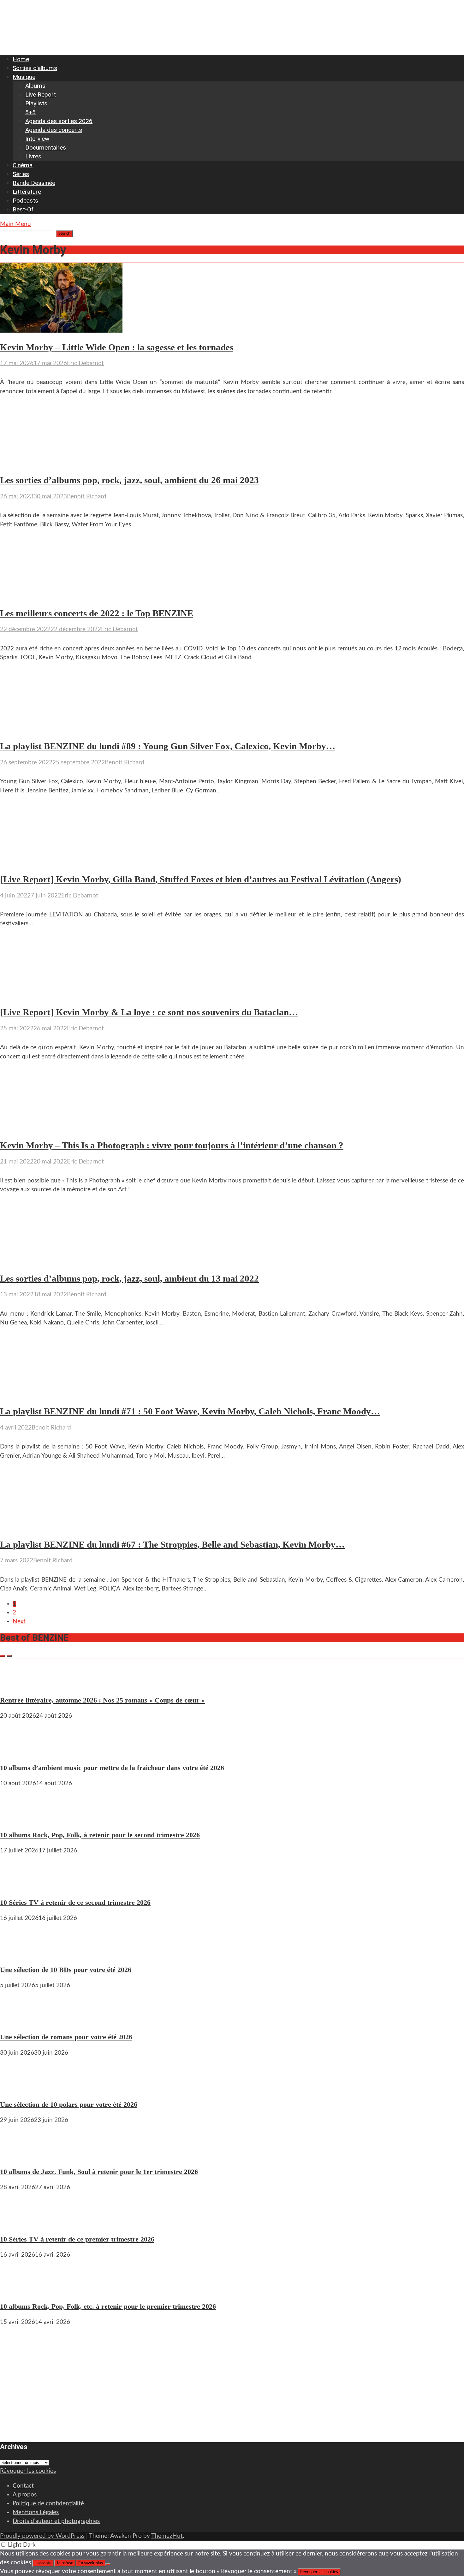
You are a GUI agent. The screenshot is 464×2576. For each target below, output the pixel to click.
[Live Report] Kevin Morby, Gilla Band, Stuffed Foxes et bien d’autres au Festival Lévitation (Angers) (201, 879)
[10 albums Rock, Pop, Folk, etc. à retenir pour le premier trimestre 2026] (19, 2291)
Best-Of (23, 209)
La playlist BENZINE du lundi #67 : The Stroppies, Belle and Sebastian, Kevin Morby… (172, 1545)
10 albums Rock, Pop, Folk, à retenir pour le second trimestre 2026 (100, 1835)
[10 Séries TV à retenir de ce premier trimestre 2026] (19, 2223)
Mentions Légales (36, 2512)
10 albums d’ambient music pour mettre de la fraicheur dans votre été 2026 (112, 1768)
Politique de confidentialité (48, 2504)
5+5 (30, 112)
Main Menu (15, 224)
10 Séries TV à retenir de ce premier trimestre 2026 (77, 2239)
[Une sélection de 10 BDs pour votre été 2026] (19, 1954)
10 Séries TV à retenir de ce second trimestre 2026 (75, 1902)
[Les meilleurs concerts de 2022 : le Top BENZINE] (61, 597)
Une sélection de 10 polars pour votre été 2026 (69, 2104)
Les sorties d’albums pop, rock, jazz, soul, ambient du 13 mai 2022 (129, 1279)
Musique (24, 77)
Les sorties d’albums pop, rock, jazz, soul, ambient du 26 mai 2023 (129, 480)
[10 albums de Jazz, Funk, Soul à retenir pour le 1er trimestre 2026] (19, 2156)
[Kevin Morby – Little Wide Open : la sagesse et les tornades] (61, 331)
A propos (25, 2495)
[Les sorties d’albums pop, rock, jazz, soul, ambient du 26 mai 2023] (59, 464)
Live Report (41, 95)
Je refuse (65, 2563)
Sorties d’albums (35, 68)
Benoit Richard (87, 497)
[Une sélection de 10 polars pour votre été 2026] (19, 2089)
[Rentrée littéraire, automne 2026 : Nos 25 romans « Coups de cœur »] (19, 1684)
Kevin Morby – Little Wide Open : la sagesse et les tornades (117, 347)
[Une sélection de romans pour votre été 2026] (19, 2021)
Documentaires (46, 148)
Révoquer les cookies (28, 2471)
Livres (33, 156)
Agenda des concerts (54, 130)
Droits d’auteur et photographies (56, 2521)
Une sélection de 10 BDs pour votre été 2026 (66, 1970)
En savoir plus (91, 2563)
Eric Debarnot (85, 363)
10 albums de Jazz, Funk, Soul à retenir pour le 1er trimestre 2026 (99, 2172)
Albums (35, 86)
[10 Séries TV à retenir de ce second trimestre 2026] (19, 1886)
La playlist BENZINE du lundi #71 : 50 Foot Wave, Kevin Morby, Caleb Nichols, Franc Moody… (190, 1411)
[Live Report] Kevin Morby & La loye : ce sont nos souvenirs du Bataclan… (149, 1012)
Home (21, 59)
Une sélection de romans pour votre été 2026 (66, 2037)
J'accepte (43, 2563)
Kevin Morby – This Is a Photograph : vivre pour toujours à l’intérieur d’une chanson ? (172, 1145)
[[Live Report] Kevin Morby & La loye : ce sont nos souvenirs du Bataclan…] (61, 996)
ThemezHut (167, 2536)
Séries (21, 174)
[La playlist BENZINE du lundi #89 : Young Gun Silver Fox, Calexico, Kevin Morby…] (61, 730)
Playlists (36, 103)
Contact (23, 2486)
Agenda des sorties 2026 (59, 121)
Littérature (27, 192)
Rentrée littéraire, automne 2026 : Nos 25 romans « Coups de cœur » (102, 1700)
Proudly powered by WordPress (42, 2536)
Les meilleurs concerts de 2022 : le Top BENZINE (97, 613)
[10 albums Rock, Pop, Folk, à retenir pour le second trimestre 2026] (19, 1819)
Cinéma (23, 165)
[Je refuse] (108, 2564)
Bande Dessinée (34, 183)
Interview (37, 139)
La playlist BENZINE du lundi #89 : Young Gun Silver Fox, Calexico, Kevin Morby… (168, 746)
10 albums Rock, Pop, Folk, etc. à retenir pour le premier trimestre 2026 (108, 2306)
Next (19, 1622)
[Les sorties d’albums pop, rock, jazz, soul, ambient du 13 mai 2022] (61, 1262)
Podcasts (25, 201)
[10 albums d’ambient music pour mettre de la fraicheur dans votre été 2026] (19, 1752)
